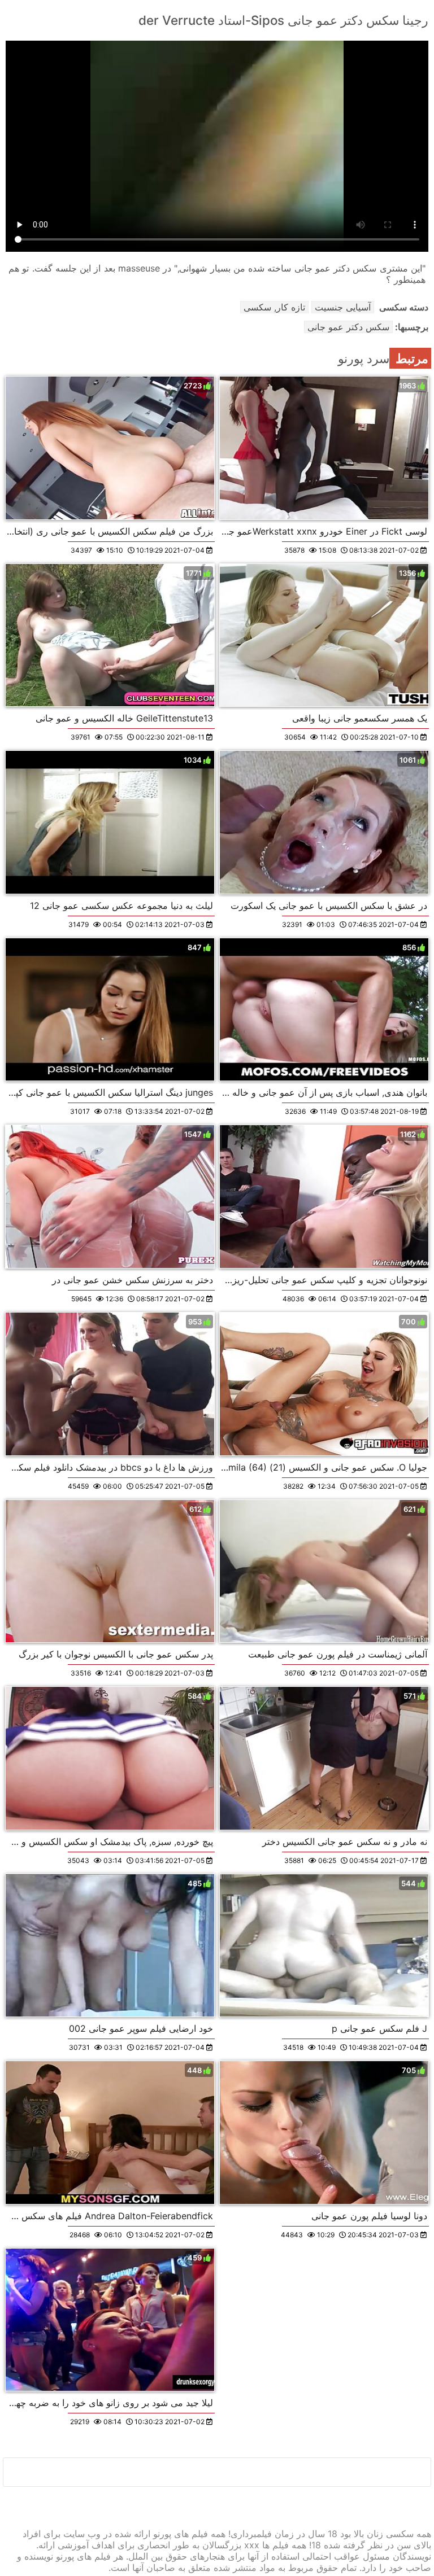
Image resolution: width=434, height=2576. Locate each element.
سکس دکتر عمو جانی (348, 327)
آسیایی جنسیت (343, 307)
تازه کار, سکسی (274, 307)
